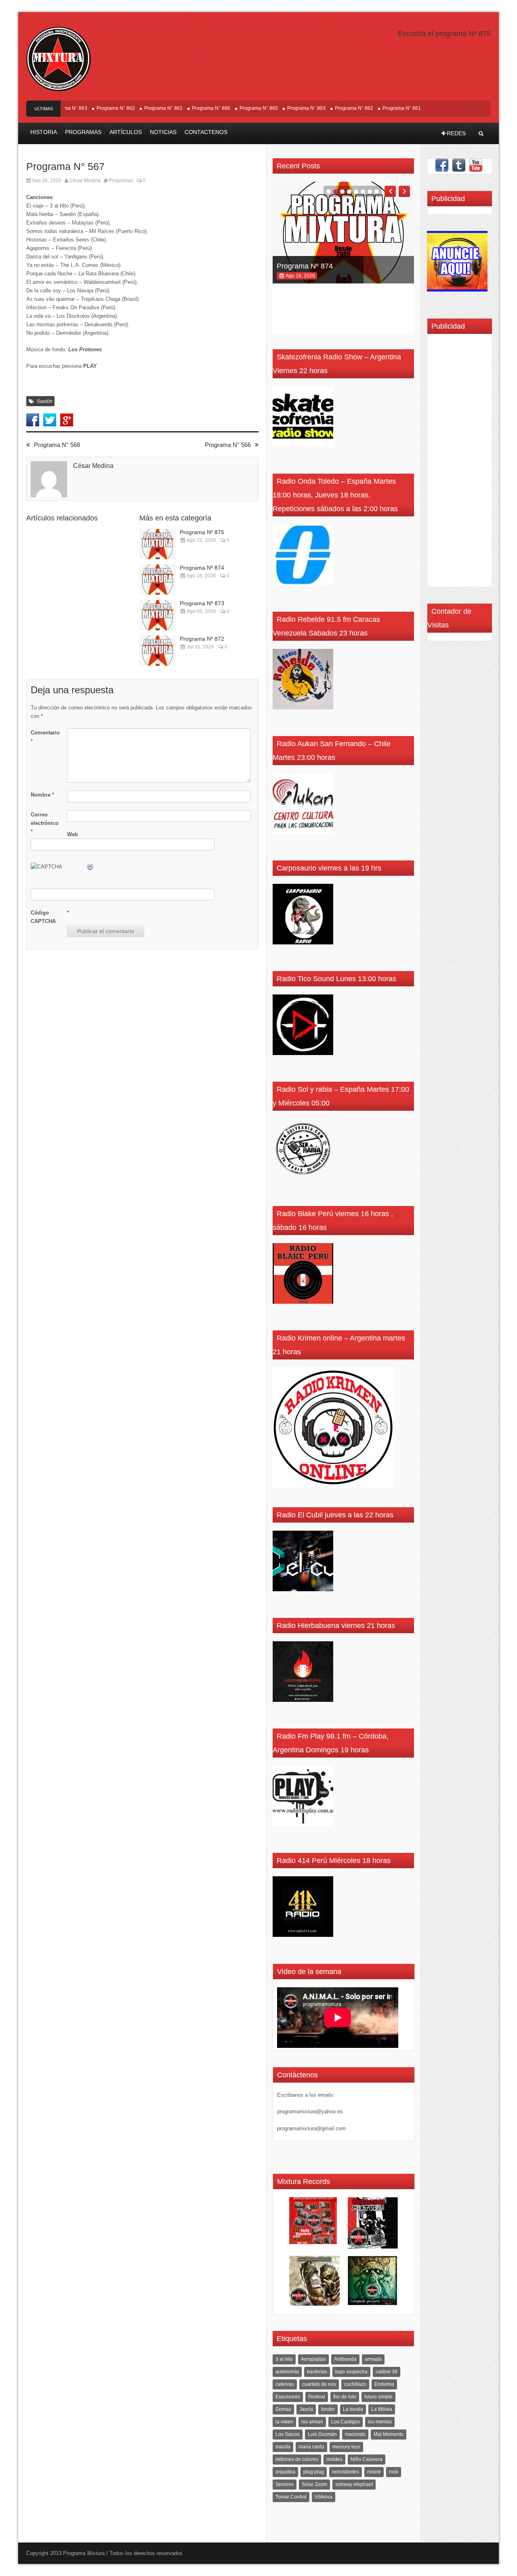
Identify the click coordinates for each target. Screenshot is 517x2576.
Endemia (384, 2384)
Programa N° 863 (277, 108)
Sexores (285, 2484)
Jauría (306, 2409)
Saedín (45, 401)
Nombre (42, 795)
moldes (334, 2459)
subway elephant (354, 2484)
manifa (283, 2447)
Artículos (126, 132)
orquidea (285, 2472)
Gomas (283, 2409)
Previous (390, 191)
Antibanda (345, 2359)
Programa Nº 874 (202, 568)
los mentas (380, 2422)
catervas (285, 2384)
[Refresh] (90, 867)
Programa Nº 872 (202, 639)
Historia (44, 132)
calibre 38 (387, 2372)
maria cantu (311, 2447)
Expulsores (288, 2397)
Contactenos (206, 132)
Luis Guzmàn (322, 2434)
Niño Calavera (367, 2459)
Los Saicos (288, 2434)
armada (373, 2359)
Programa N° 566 (228, 445)
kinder (328, 2409)
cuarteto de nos (319, 2384)
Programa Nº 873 (202, 603)
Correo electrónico (45, 823)
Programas (83, 132)
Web (73, 834)
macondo (355, 2434)
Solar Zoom (314, 2484)
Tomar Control (291, 2497)
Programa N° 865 (229, 108)
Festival (317, 2397)
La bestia (353, 2409)
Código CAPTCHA (43, 917)
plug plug (314, 2472)
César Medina (85, 180)
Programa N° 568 (57, 445)
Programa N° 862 (86, 108)
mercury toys (346, 2447)
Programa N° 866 (182, 108)
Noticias (163, 132)
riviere (374, 2472)
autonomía (287, 2372)
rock (394, 2472)
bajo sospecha (351, 2372)
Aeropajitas (313, 2359)
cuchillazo (355, 2384)
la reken (284, 2422)
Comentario (45, 737)
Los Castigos (346, 2422)
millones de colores (297, 2459)
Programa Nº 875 (202, 532)
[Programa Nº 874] (158, 580)
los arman (312, 2422)
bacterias (317, 2372)
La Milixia (382, 2409)
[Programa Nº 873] (158, 615)
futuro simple (378, 2397)
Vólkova (324, 2497)
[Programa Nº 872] (158, 651)
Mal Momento (389, 2434)
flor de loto (345, 2397)
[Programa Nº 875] (158, 544)
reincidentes (346, 2472)
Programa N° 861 (134, 108)
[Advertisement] (456, 463)
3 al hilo (284, 2359)
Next (404, 191)
